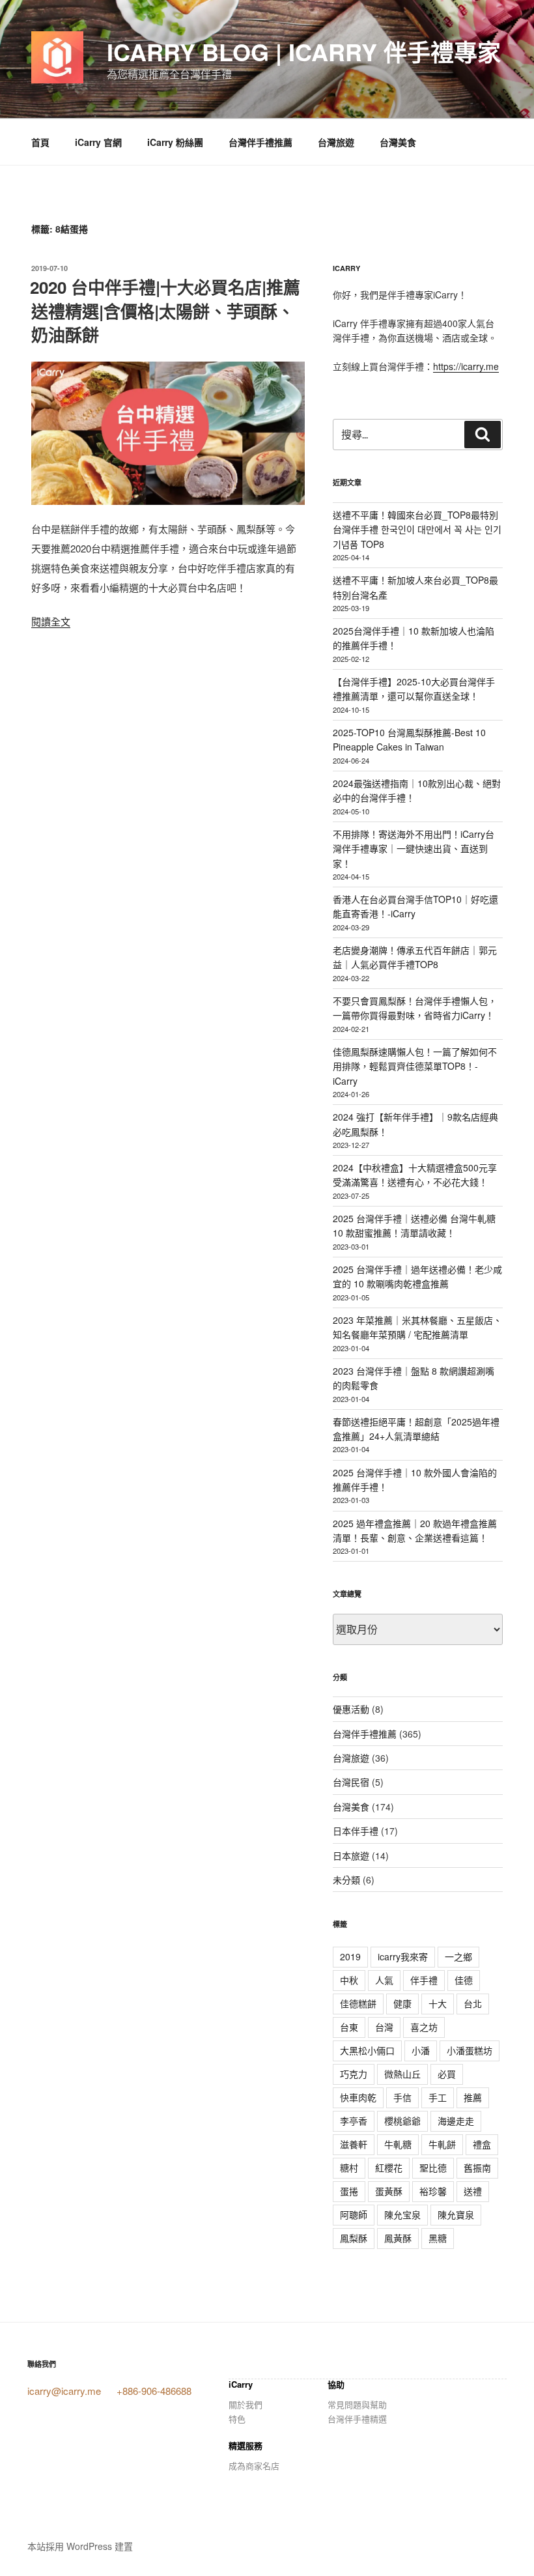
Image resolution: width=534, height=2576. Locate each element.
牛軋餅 (442, 2144)
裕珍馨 (433, 2191)
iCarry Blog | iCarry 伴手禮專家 (304, 51)
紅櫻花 (389, 2168)
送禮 (473, 2191)
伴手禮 (424, 1980)
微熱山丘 (402, 2074)
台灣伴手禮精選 (357, 2419)
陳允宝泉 (402, 2214)
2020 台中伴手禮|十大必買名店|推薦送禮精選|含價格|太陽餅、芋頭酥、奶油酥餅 (165, 311)
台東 (349, 2027)
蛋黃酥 (389, 2191)
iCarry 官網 (98, 142)
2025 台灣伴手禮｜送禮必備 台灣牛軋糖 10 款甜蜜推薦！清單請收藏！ (414, 1225)
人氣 (384, 1980)
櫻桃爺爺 (402, 2121)
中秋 (349, 1980)
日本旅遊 (351, 1855)
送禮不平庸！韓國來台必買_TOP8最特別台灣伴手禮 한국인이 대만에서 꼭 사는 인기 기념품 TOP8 (417, 529)
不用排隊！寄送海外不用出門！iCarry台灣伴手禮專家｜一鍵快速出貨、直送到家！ (414, 849)
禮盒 (482, 2144)
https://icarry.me (466, 366)
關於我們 (246, 2404)
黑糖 (438, 2238)
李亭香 (354, 2121)
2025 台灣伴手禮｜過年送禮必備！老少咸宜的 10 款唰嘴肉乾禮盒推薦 (417, 1276)
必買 (447, 2074)
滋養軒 (354, 2144)
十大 (438, 2003)
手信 (402, 2097)
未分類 (346, 1880)
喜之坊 (424, 2027)
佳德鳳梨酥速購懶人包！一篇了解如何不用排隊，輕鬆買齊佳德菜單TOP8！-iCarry (415, 1066)
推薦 (473, 2097)
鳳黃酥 (398, 2238)
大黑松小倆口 (367, 2050)
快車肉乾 (358, 2097)
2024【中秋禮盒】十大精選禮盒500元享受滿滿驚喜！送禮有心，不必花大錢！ (415, 1175)
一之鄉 (458, 1956)
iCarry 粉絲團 (175, 142)
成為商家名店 (254, 2466)
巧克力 (354, 2074)
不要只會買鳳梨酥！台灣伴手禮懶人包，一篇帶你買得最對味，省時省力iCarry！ (415, 1008)
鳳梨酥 (354, 2238)
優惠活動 (351, 1709)
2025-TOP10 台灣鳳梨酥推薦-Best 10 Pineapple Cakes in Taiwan (409, 739)
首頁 (40, 142)
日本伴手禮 (356, 1831)
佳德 (464, 1980)
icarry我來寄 (403, 1956)
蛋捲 (349, 2191)
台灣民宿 (351, 1782)
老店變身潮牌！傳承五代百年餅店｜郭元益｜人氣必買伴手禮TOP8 (415, 957)
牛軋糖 (398, 2144)
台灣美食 (398, 142)
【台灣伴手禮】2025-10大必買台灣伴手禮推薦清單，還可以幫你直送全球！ (414, 689)
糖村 (349, 2168)
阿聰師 (354, 2214)
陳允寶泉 (456, 2214)
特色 (237, 2419)
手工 (438, 2097)
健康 (402, 2003)
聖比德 (433, 2168)
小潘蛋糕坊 (470, 2050)
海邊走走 (456, 2121)
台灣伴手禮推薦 (260, 142)
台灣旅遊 (336, 142)
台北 (473, 2003)
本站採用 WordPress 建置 (80, 2546)
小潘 (421, 2050)
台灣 (384, 2027)
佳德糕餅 (358, 2003)
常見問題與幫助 (357, 2404)
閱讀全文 (51, 621)
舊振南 (477, 2168)
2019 (350, 1956)
